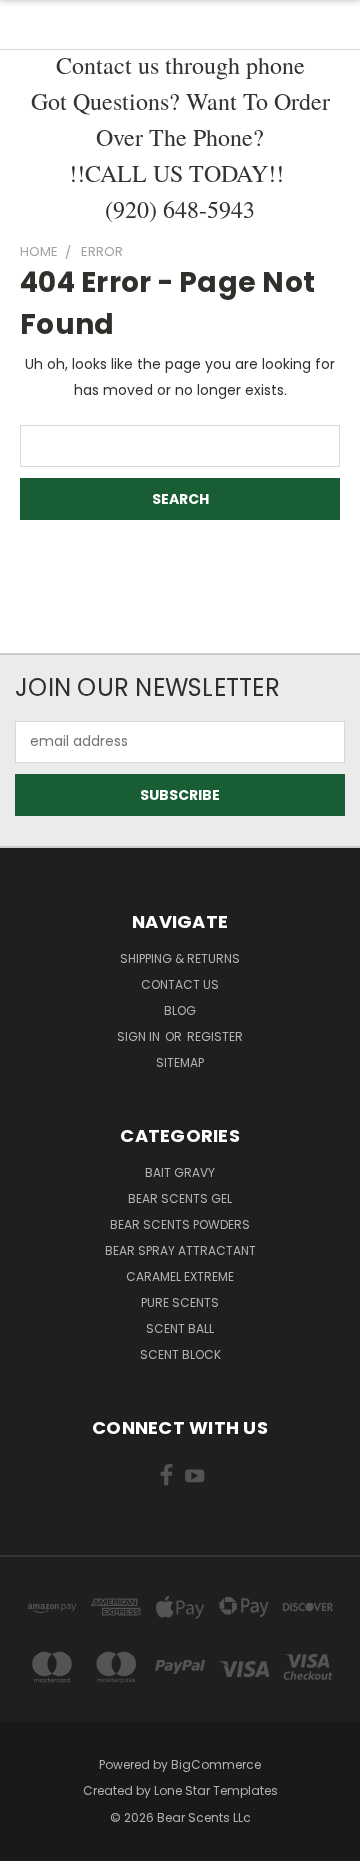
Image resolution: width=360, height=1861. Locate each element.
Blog (180, 1010)
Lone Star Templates (216, 1790)
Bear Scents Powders (180, 1224)
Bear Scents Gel (180, 1198)
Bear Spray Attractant (180, 1250)
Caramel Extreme (180, 1276)
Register (215, 1036)
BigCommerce (216, 1764)
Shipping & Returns (180, 958)
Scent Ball (180, 1328)
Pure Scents (180, 1302)
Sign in (140, 1036)
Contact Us (180, 984)
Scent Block (180, 1354)
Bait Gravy (180, 1172)
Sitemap (180, 1062)
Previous (31, 1841)
